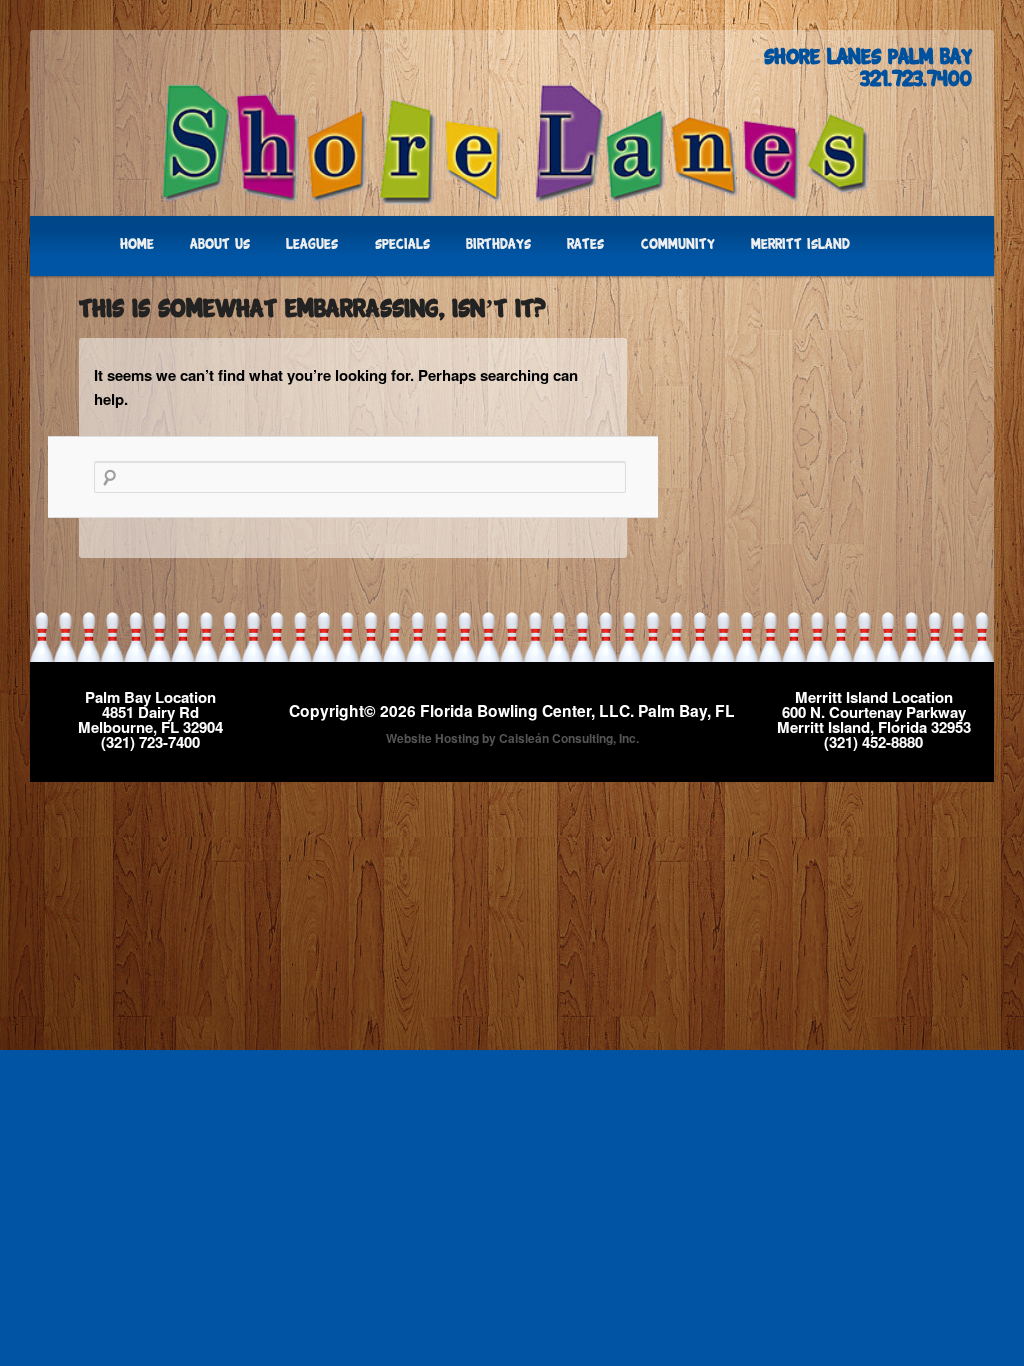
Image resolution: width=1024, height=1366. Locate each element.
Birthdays (498, 245)
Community (678, 245)
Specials (402, 245)
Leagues (312, 245)
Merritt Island (800, 245)
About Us (220, 245)
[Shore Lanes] (512, 144)
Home (137, 245)
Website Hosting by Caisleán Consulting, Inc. (512, 738)
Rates (585, 245)
